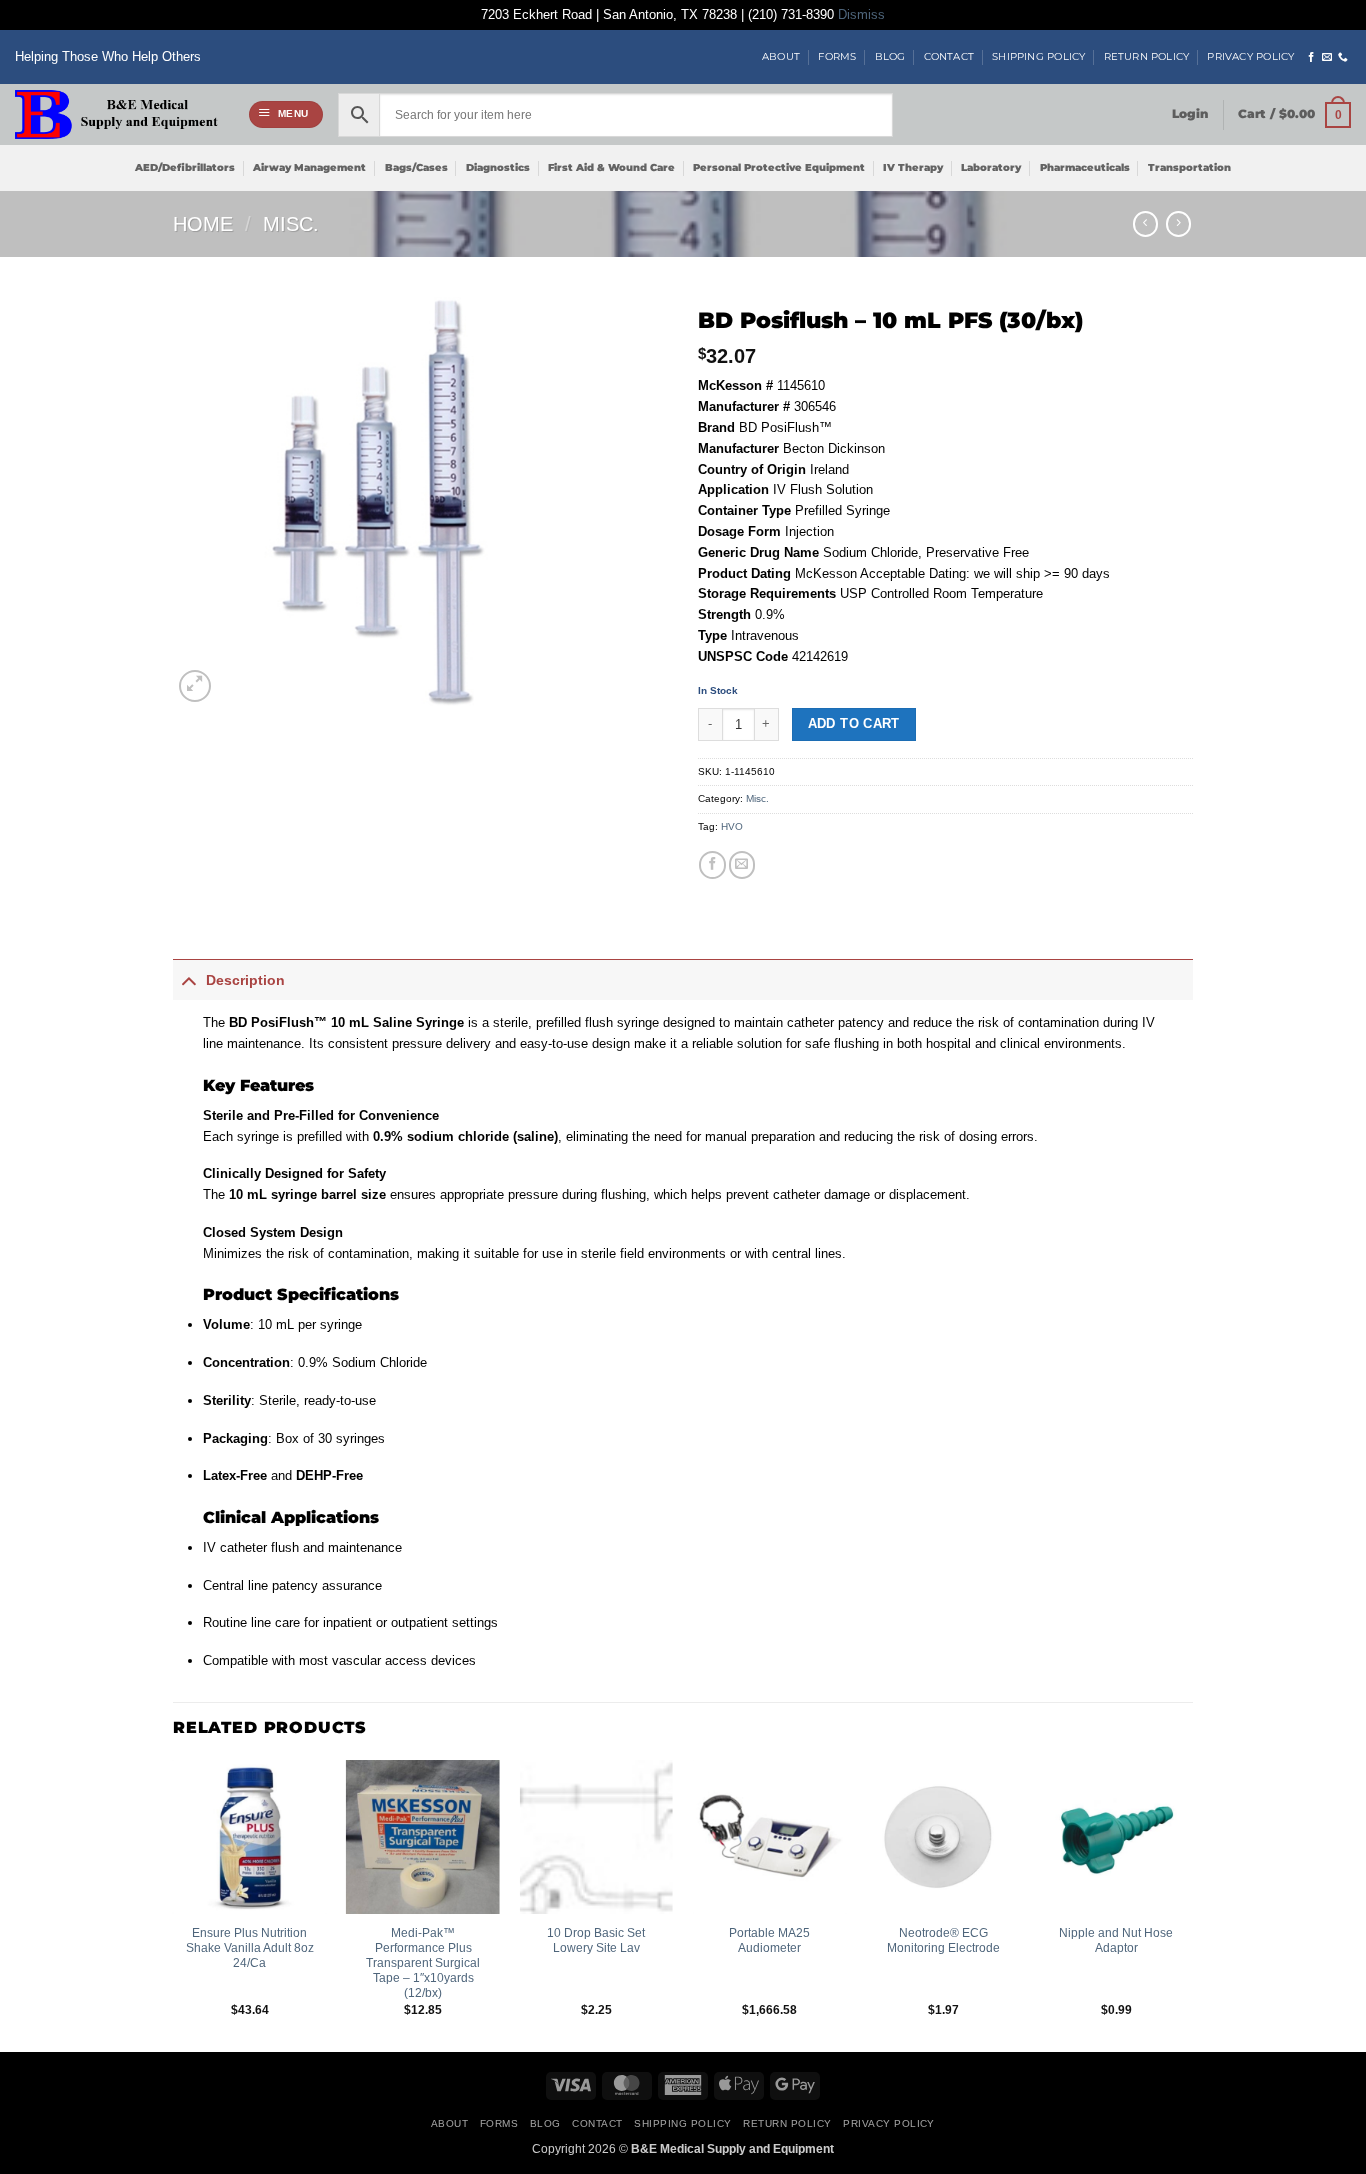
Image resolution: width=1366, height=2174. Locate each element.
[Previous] (174, 1904)
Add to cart (854, 724)
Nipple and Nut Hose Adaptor (1116, 1940)
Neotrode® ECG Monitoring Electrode (943, 1940)
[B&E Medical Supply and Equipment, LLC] (116, 114)
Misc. (291, 224)
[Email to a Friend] (742, 864)
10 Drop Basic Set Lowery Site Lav (596, 1940)
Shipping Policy (1038, 56)
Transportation (1189, 167)
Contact (949, 56)
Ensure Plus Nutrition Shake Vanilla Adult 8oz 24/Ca (250, 1947)
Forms (837, 56)
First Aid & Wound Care (611, 167)
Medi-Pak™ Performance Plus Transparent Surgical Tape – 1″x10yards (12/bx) (423, 1963)
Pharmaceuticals (1085, 167)
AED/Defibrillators (185, 167)
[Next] (1192, 1904)
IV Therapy (913, 167)
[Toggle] (189, 979)
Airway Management (309, 167)
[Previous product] (1178, 224)
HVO (732, 826)
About (781, 56)
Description (245, 980)
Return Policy (1147, 56)
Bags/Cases (416, 167)
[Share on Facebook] (712, 864)
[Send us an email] (1327, 57)
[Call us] (1343, 57)
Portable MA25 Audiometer (769, 1940)
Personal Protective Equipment (779, 167)
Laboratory (991, 167)
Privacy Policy (1250, 56)
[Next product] (1145, 224)
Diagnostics (498, 167)
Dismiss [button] (861, 15)
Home (203, 224)
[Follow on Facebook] (1311, 57)
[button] (286, 114)
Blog (890, 56)
